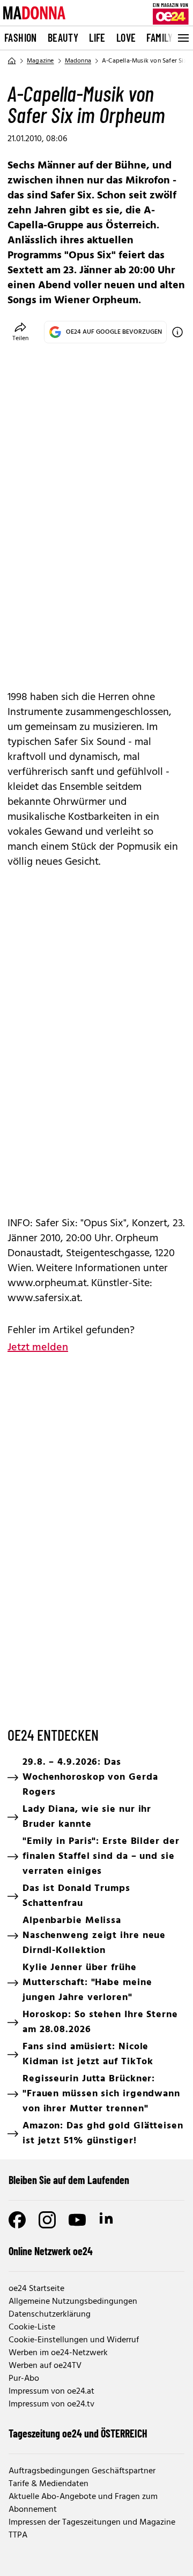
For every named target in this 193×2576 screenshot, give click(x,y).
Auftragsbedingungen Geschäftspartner (82, 2471)
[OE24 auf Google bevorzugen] (177, 332)
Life (97, 37)
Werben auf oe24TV (45, 2366)
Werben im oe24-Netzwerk (58, 2353)
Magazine (40, 61)
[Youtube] (77, 2220)
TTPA (18, 2535)
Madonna (78, 61)
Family (159, 37)
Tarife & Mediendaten (49, 2484)
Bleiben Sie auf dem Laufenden (69, 2180)
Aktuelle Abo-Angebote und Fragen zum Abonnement (83, 2503)
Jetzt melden (38, 1348)
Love (126, 37)
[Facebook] (17, 2220)
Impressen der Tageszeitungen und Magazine (92, 2523)
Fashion (21, 37)
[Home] (12, 61)
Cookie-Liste (32, 2327)
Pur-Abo (24, 2379)
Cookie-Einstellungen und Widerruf (74, 2340)
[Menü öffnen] (182, 38)
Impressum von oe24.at (51, 2392)
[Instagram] (47, 2220)
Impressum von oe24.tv (51, 2404)
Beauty (63, 37)
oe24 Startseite (36, 2289)
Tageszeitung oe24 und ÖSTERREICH (78, 2433)
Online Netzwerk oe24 (51, 2251)
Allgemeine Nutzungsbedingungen (73, 2302)
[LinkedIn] (107, 2220)
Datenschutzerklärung (50, 2314)
